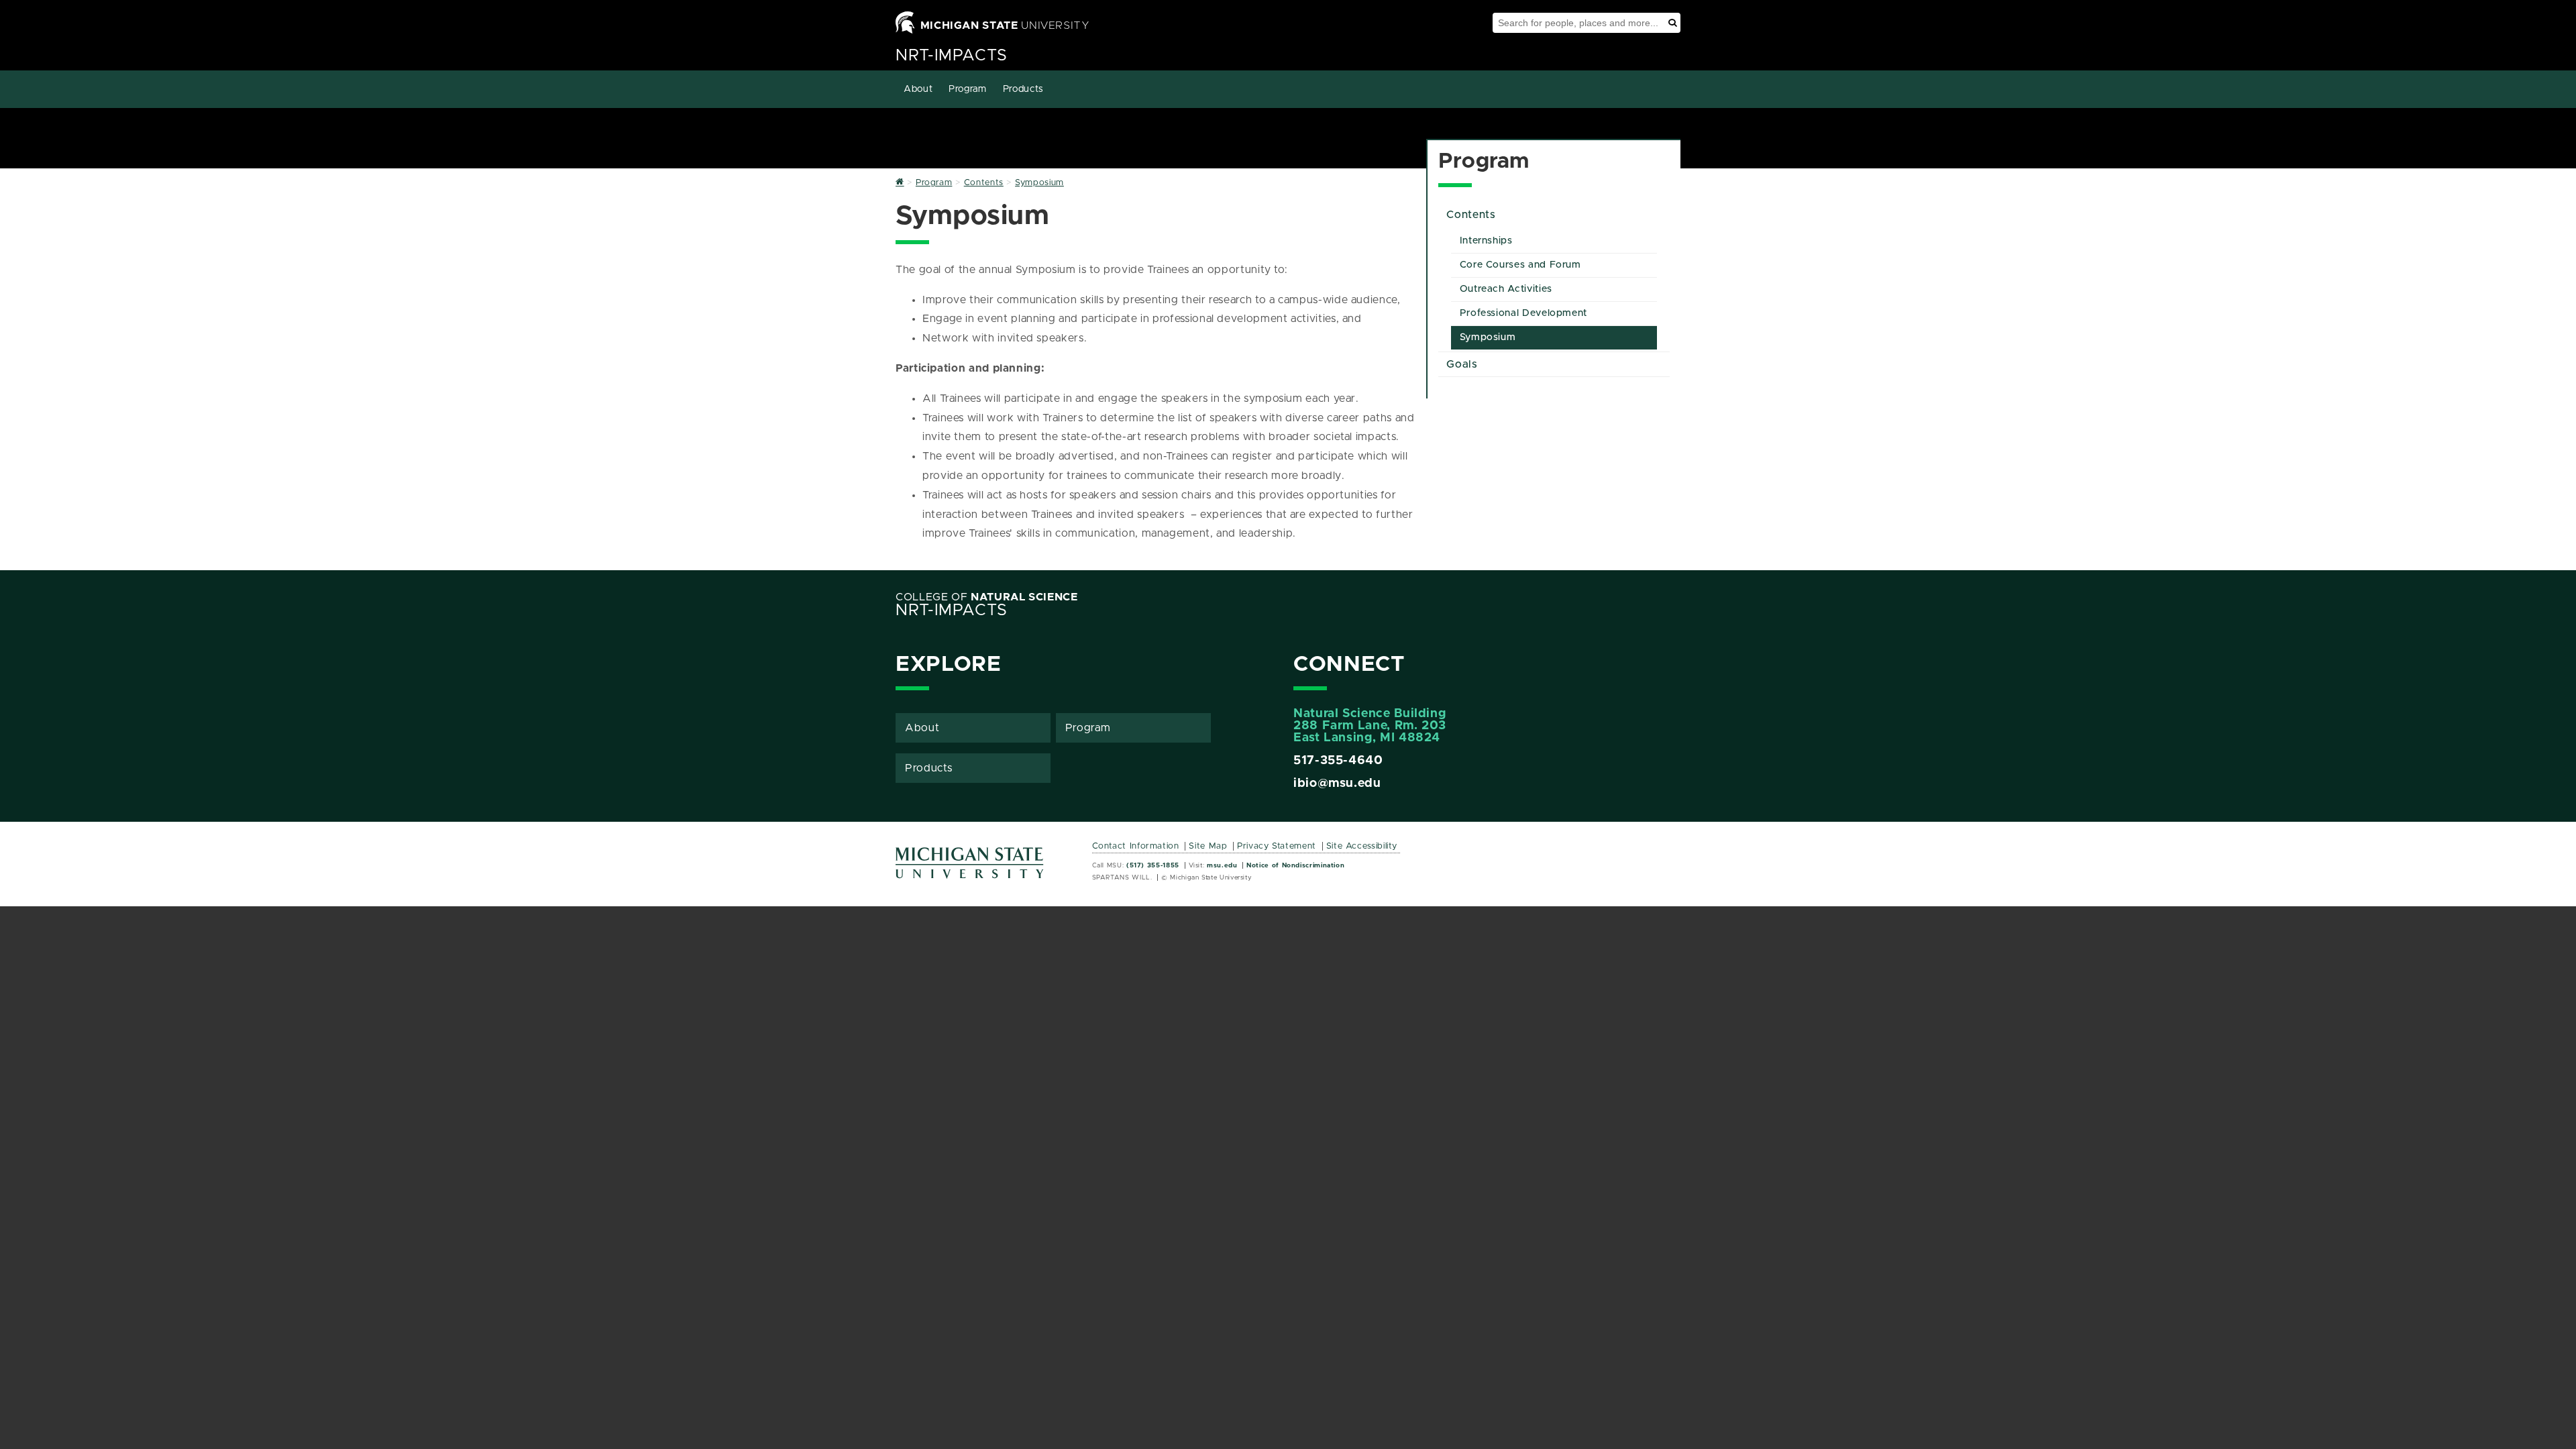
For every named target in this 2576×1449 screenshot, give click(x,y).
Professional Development (1523, 313)
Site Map (1208, 846)
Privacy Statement (1277, 846)
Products (1023, 89)
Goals (1462, 364)
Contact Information (1136, 846)
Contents (1471, 215)
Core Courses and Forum (1520, 265)
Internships (1486, 241)
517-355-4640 (1338, 761)
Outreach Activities (1506, 289)
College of (987, 597)
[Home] (900, 183)
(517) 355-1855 (1153, 865)
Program (967, 89)
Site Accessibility (1362, 846)
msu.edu (1222, 865)
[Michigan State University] (970, 868)
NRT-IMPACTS (952, 56)
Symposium (1488, 337)
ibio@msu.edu (1337, 784)
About (918, 89)
